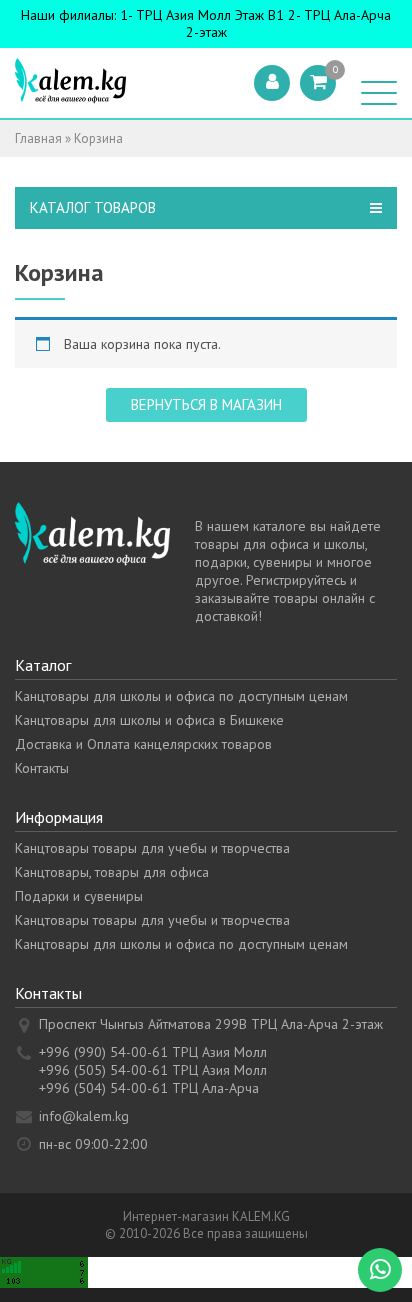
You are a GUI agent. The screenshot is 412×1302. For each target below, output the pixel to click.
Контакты (42, 768)
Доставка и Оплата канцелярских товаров (143, 744)
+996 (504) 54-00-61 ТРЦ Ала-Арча (149, 1088)
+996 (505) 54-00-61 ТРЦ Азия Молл (153, 1070)
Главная (38, 138)
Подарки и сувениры (79, 896)
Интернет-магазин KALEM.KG (206, 1216)
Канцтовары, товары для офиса (112, 872)
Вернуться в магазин (206, 404)
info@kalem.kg (84, 1116)
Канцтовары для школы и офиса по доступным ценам (181, 696)
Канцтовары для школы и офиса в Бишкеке (149, 720)
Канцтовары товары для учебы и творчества (152, 848)
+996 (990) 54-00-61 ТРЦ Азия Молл (153, 1052)
